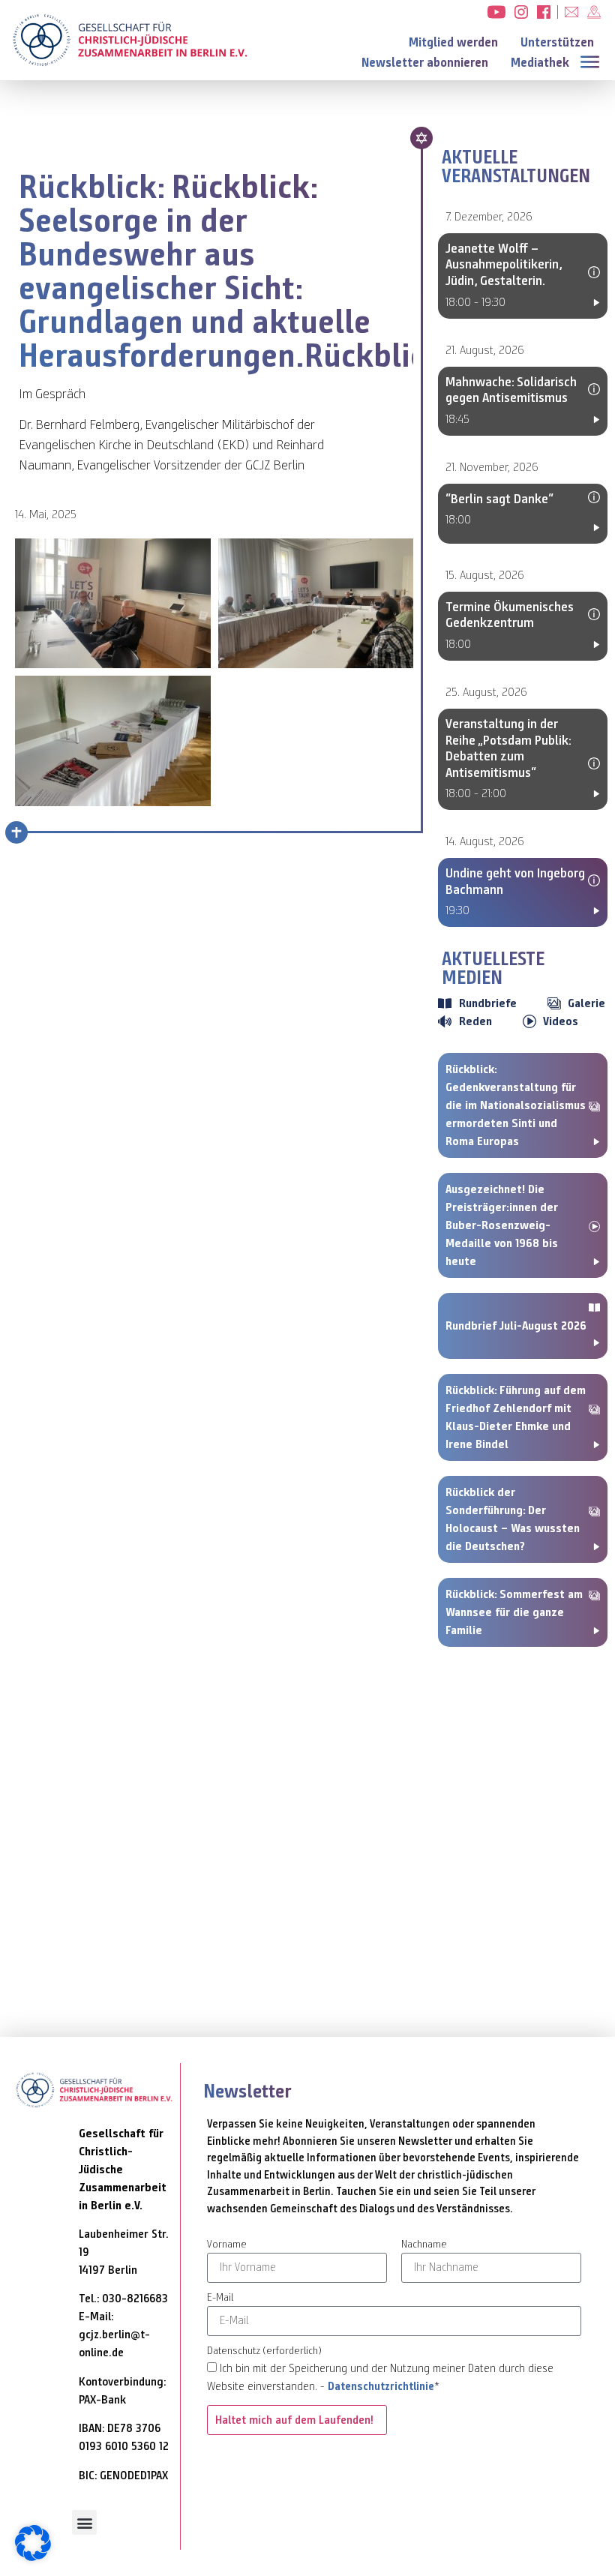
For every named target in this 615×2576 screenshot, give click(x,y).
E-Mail (220, 2298)
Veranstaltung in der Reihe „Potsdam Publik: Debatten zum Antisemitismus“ (508, 748)
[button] (593, 60)
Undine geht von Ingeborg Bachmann (515, 881)
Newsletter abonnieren (425, 63)
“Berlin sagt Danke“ (499, 499)
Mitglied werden (453, 42)
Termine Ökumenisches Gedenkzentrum (510, 615)
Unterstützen (557, 42)
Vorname (227, 2245)
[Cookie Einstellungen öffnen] (33, 2557)
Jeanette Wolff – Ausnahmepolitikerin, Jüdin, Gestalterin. (504, 264)
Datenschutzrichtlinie (381, 2386)
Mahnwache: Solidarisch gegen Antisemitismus (511, 390)
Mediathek (540, 63)
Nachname (424, 2245)
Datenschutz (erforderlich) (264, 2351)
